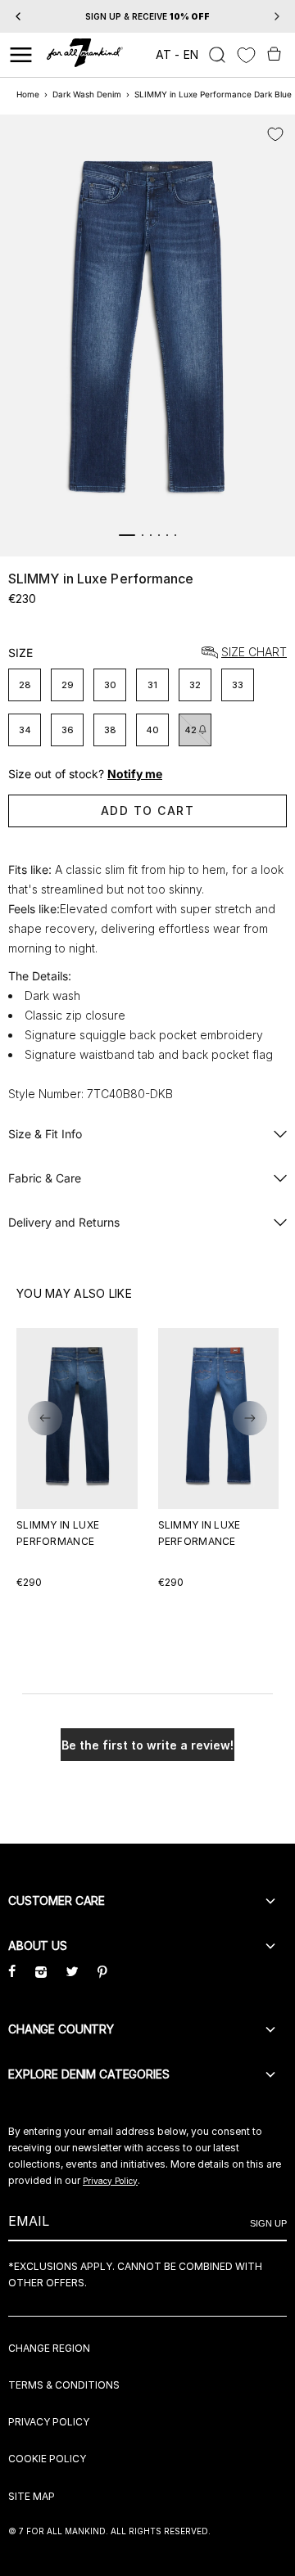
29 (68, 685)
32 (195, 685)
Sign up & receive (147, 16)
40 (152, 730)
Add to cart (148, 811)
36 (68, 730)
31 (152, 685)
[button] (45, 1418)
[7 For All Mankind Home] (85, 55)
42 (191, 730)
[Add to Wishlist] (275, 134)
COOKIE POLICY (47, 2459)
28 (25, 685)
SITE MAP (32, 2496)
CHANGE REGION (49, 2348)
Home (28, 94)
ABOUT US (38, 1946)
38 (110, 730)
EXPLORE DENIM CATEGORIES (89, 2074)
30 (110, 685)
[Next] (277, 16)
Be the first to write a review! (147, 1745)
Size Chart (254, 653)
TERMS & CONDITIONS (64, 2385)
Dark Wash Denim (87, 94)
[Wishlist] (246, 55)
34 (25, 730)
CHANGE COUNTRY (61, 2029)
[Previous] (18, 16)
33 (238, 685)
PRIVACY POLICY (49, 2422)
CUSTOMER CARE (57, 1900)
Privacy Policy (110, 2181)
